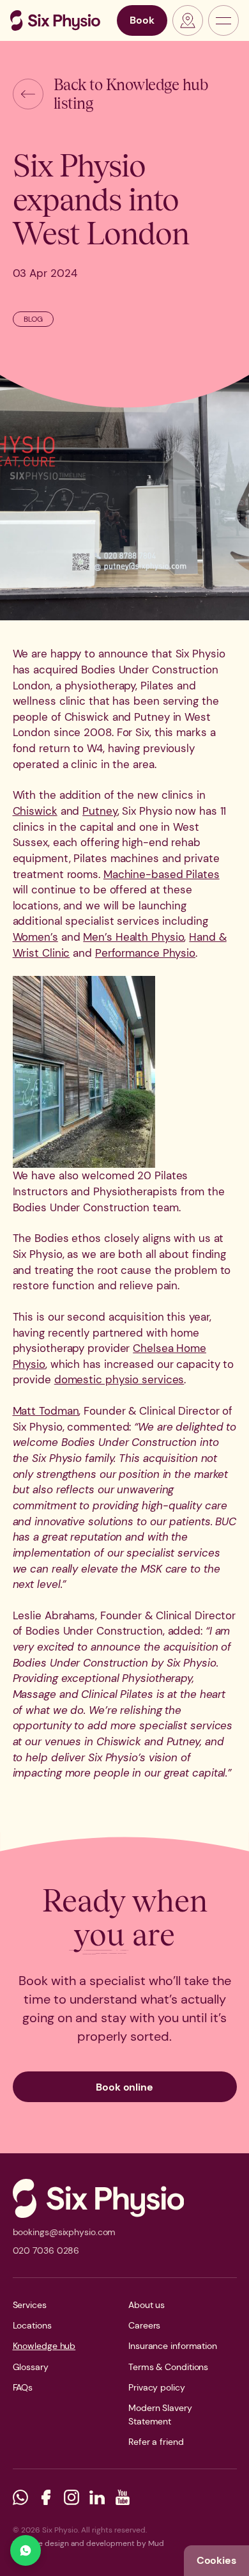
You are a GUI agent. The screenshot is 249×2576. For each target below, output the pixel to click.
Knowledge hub (44, 2346)
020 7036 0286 (46, 2250)
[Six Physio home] (55, 20)
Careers (144, 2325)
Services (30, 2305)
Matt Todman (46, 1411)
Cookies (216, 2560)
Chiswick (35, 811)
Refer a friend (156, 2442)
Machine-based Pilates (162, 874)
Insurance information (173, 2346)
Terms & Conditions (168, 2367)
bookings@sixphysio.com (64, 2232)
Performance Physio (145, 953)
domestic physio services (119, 1379)
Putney (100, 811)
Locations (32, 2325)
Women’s (35, 937)
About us (147, 2305)
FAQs (23, 2387)
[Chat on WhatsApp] (26, 2550)
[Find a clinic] (188, 20)
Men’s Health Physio (133, 937)
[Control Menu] (223, 20)
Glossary (31, 2367)
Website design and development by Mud (88, 2543)
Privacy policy (157, 2387)
